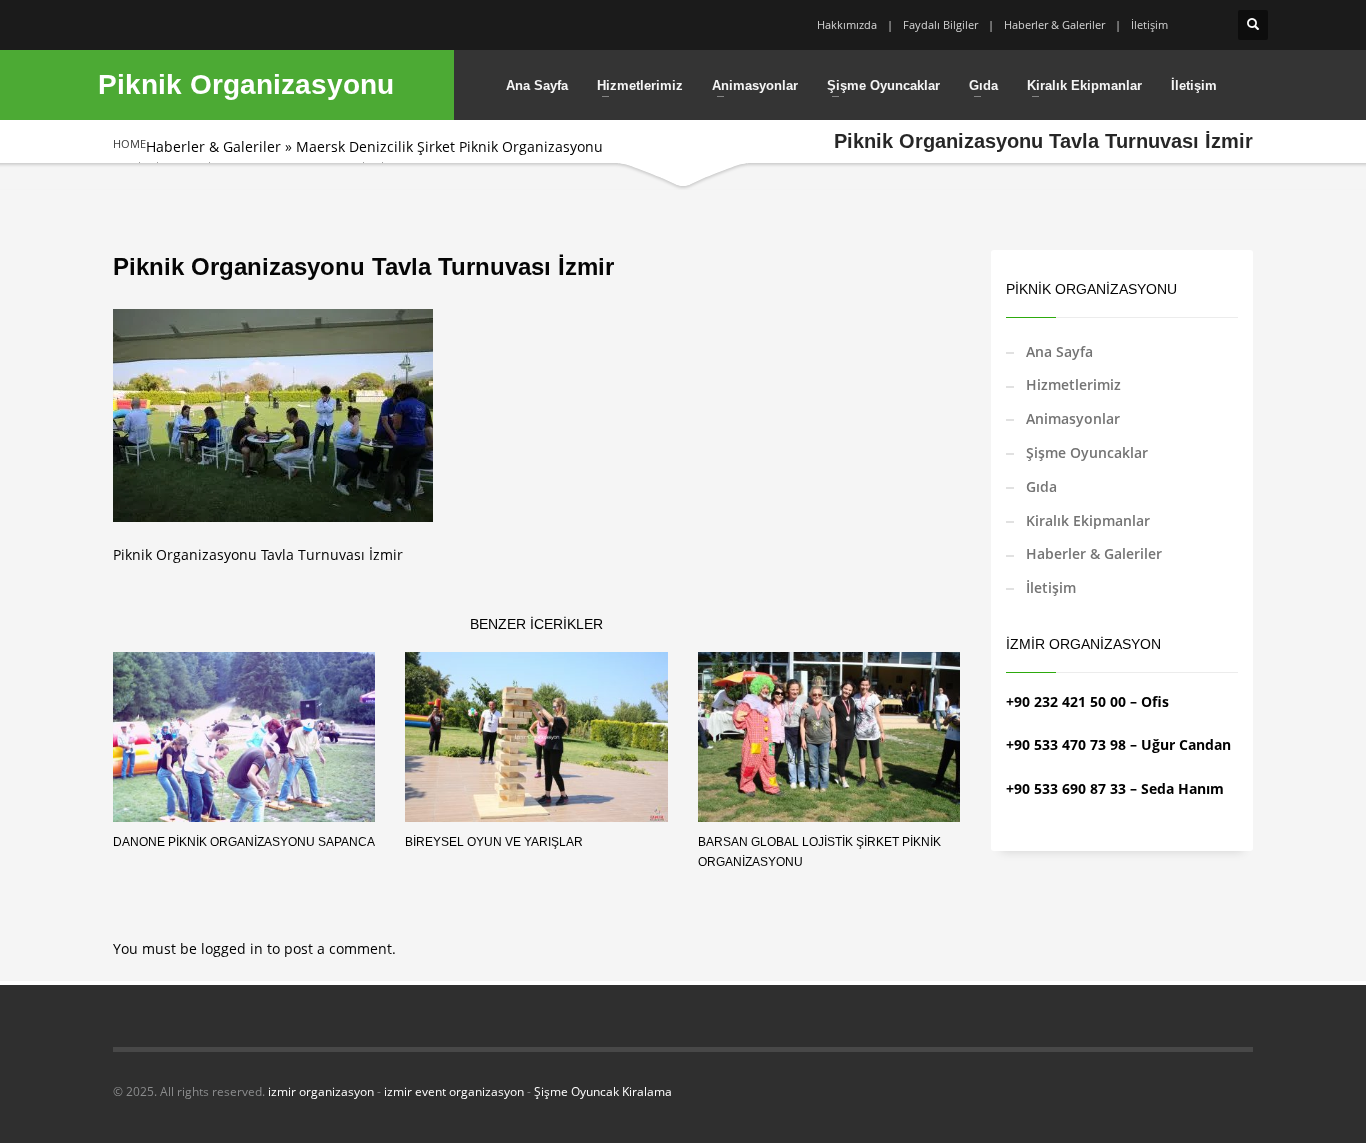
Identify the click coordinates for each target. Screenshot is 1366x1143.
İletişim (1149, 24)
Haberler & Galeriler (1054, 24)
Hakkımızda (847, 24)
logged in (234, 948)
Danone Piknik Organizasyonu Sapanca (244, 842)
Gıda (1041, 486)
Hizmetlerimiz (1073, 384)
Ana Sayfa (1059, 351)
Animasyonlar (1073, 418)
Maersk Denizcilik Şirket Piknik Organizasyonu (449, 146)
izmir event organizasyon (454, 1091)
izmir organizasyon (321, 1091)
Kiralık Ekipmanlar (1088, 520)
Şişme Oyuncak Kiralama (603, 1091)
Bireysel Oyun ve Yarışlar (494, 842)
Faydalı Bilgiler (940, 24)
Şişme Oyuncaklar (1087, 452)
